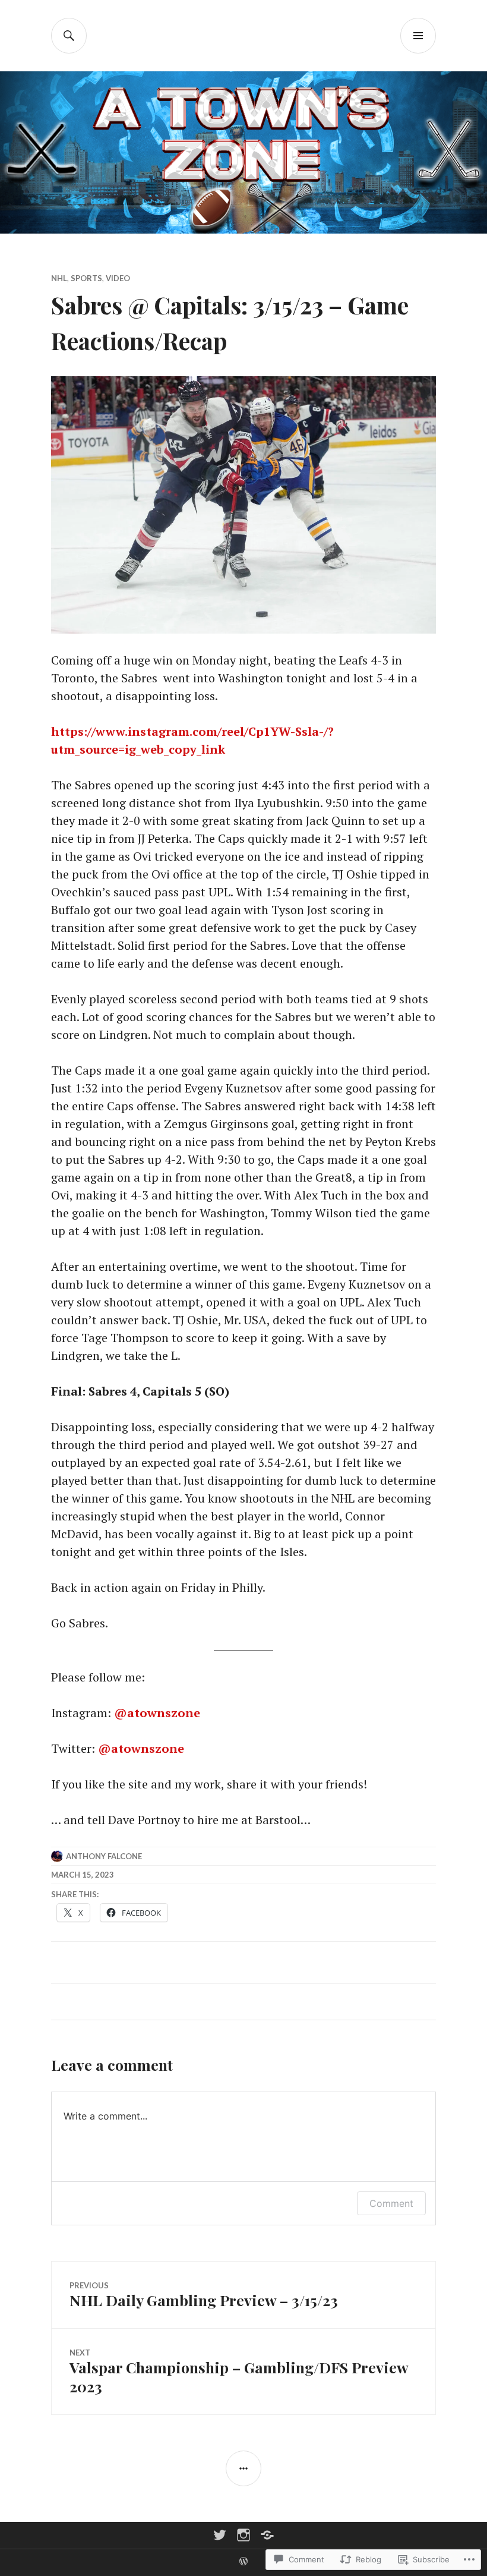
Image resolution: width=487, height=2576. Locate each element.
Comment (391, 2203)
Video (118, 278)
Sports (86, 278)
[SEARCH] (69, 36)
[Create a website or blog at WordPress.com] (243, 2562)
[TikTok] (267, 2535)
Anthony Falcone (104, 1856)
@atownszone (157, 1713)
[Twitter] (220, 2535)
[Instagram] (243, 2535)
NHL (59, 278)
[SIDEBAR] (243, 2468)
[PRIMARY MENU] (418, 36)
